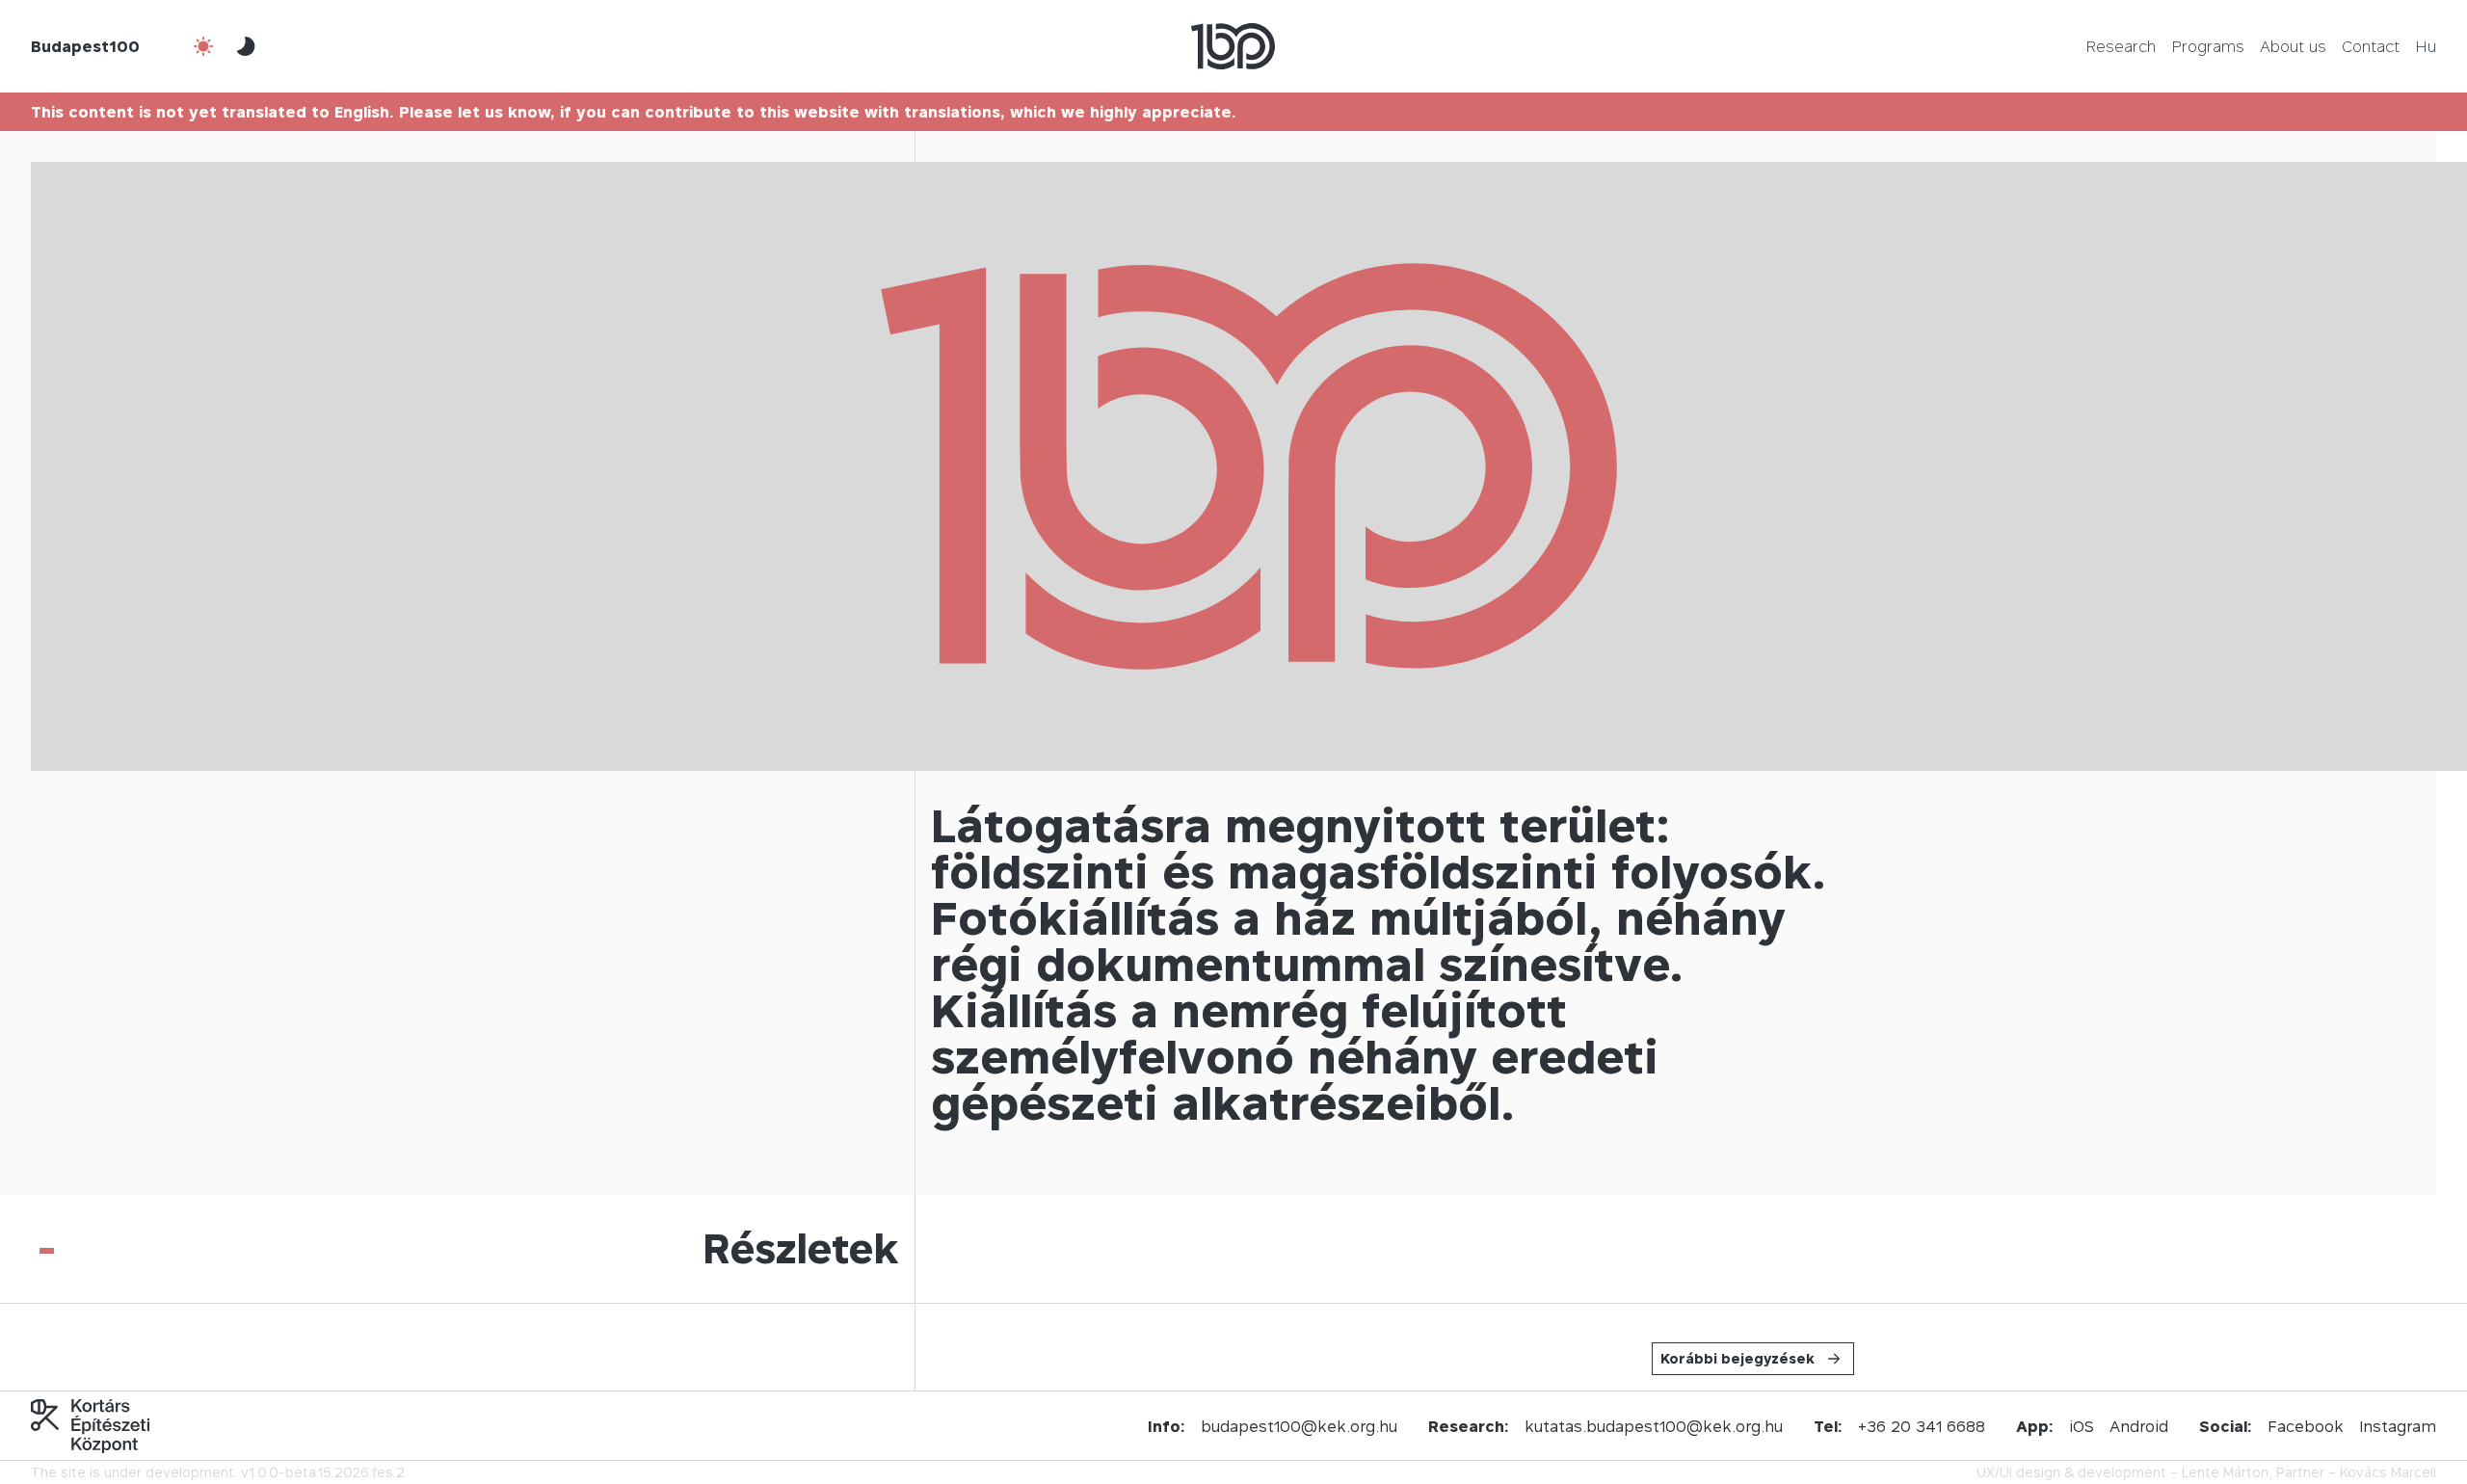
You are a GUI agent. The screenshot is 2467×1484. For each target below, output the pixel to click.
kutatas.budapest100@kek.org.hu (1654, 1426)
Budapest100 (85, 46)
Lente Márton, (2227, 1472)
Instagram (2398, 1426)
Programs (2208, 46)
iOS (2082, 1426)
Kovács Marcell (2388, 1472)
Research (2121, 46)
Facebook (2306, 1426)
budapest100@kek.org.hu (1299, 1426)
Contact (2371, 46)
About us (2293, 46)
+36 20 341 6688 (1922, 1426)
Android (2139, 1426)
